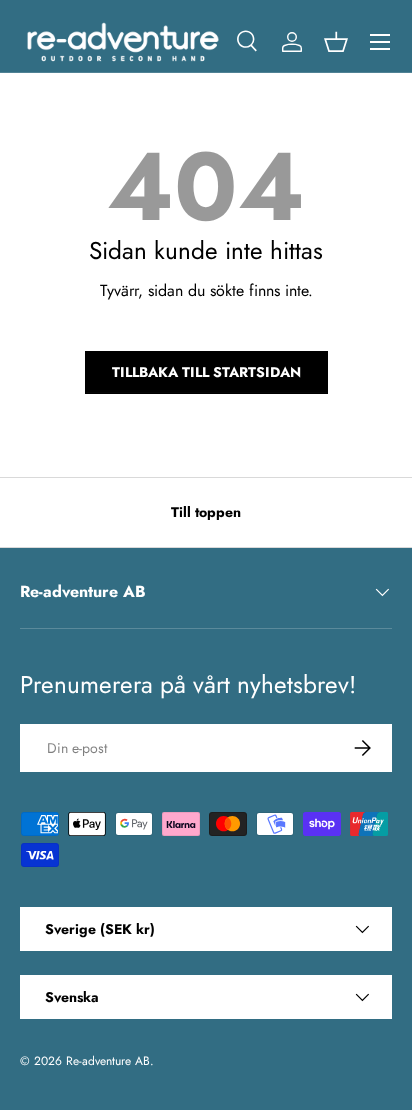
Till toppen (206, 512)
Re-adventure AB (108, 1061)
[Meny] (380, 42)
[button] (336, 42)
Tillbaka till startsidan (206, 372)
